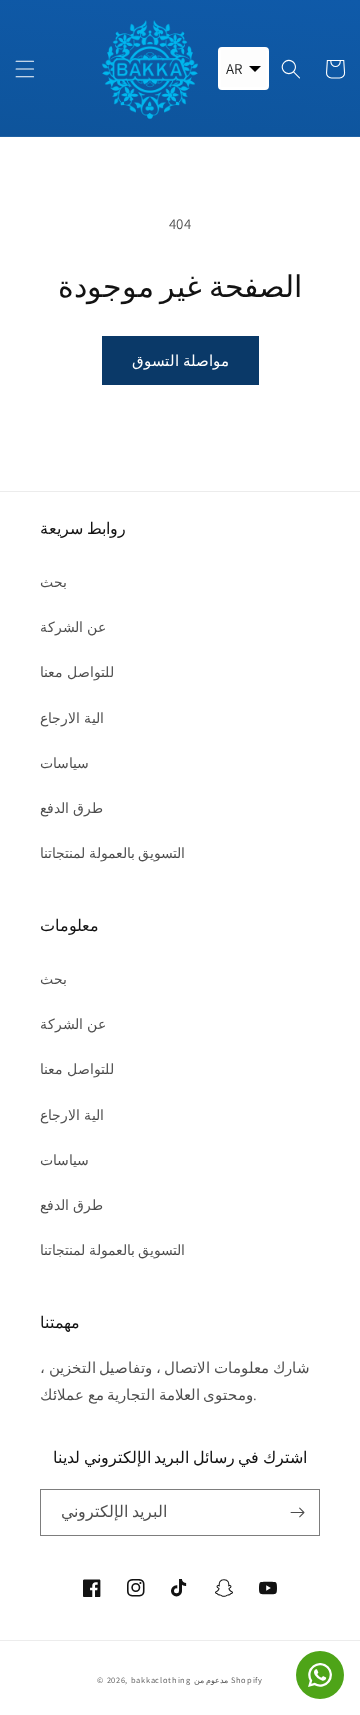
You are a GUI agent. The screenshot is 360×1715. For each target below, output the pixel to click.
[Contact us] (320, 1675)
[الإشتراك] (297, 1512)
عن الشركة (73, 627)
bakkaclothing (161, 1679)
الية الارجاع (72, 718)
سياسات (64, 763)
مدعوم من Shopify (228, 1679)
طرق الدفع (71, 808)
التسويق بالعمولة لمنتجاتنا (112, 853)
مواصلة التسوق (180, 360)
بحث (53, 582)
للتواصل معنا (77, 672)
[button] (25, 69)
